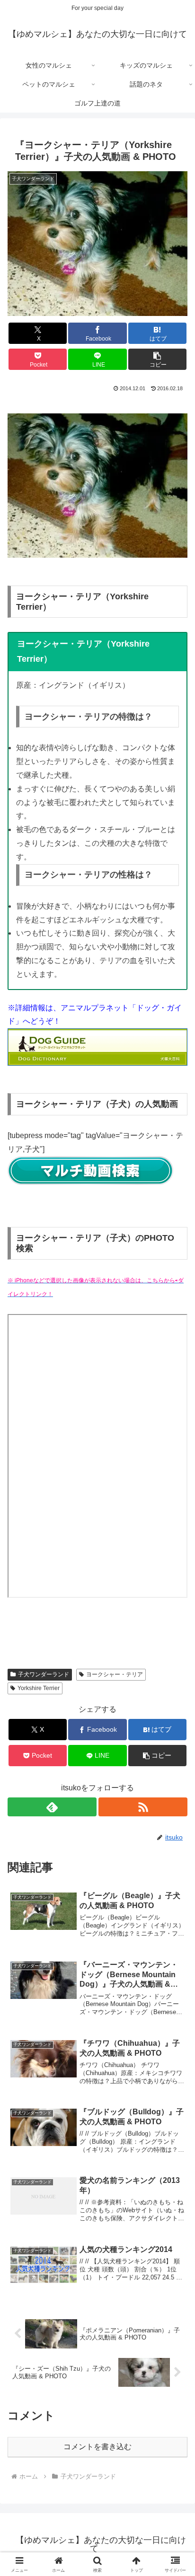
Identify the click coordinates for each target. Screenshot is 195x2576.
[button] (158, 359)
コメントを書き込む (97, 2447)
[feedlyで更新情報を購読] (52, 1807)
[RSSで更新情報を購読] (143, 1807)
